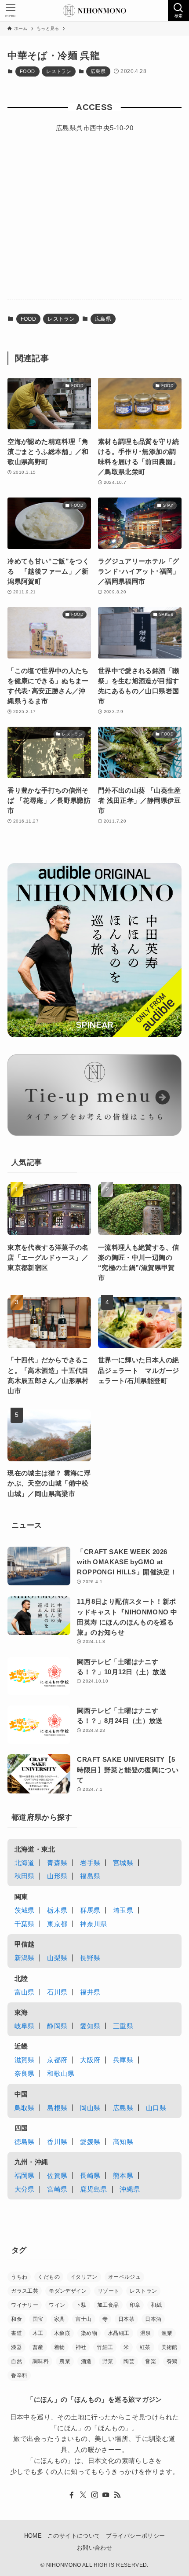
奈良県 (25, 2073)
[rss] (117, 2495)
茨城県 (25, 1910)
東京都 (57, 1924)
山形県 (57, 1876)
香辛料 (19, 2375)
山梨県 (57, 1958)
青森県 (57, 1863)
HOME (33, 2536)
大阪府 (90, 2060)
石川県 (57, 1992)
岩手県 (90, 1863)
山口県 (156, 2108)
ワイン (57, 2305)
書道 (16, 2333)
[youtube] (106, 2495)
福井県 (90, 1992)
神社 (81, 2347)
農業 (65, 2361)
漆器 (16, 2347)
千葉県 (25, 1924)
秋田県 (25, 1876)
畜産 (38, 2347)
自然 (16, 2361)
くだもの (49, 2277)
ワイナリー (25, 2305)
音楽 (151, 2361)
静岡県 (57, 2026)
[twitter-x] (83, 2495)
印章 (135, 2305)
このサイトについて (74, 2536)
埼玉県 (123, 1910)
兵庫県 (123, 2060)
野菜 (108, 2361)
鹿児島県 (94, 2189)
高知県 (123, 2142)
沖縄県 (130, 2189)
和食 (16, 2319)
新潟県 (25, 1958)
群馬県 (90, 1910)
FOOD (27, 71)
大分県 (25, 2189)
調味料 (41, 2361)
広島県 (98, 71)
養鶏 (172, 2361)
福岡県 (25, 2175)
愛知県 (90, 2026)
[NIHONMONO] (94, 11)
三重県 (123, 2026)
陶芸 (129, 2361)
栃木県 (57, 1910)
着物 (60, 2347)
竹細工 (105, 2347)
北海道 (25, 1863)
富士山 (84, 2319)
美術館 (169, 2347)
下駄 (81, 2305)
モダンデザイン (68, 2291)
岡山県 (90, 2108)
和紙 (156, 2305)
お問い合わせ (94, 2548)
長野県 (90, 1958)
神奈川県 (94, 1924)
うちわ (19, 2277)
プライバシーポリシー (135, 2536)
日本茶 (126, 2319)
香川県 (57, 2142)
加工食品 (108, 2305)
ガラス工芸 (25, 2291)
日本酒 (153, 2319)
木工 (38, 2333)
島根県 (57, 2108)
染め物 (89, 2333)
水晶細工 (119, 2333)
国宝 (38, 2319)
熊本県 (123, 2175)
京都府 (57, 2060)
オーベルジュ (124, 2277)
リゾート (109, 2291)
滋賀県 (25, 2060)
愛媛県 (90, 2142)
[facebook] (72, 2495)
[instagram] (94, 2495)
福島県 (90, 1876)
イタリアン (84, 2277)
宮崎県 (57, 2189)
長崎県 (90, 2175)
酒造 (86, 2361)
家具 (60, 2319)
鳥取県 (25, 2108)
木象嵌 (62, 2333)
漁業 (167, 2333)
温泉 (146, 2333)
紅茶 (145, 2347)
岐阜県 (25, 2026)
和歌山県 (61, 2073)
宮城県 (123, 1863)
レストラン (59, 71)
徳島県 (25, 2142)
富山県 (25, 1992)
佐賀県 (57, 2175)
